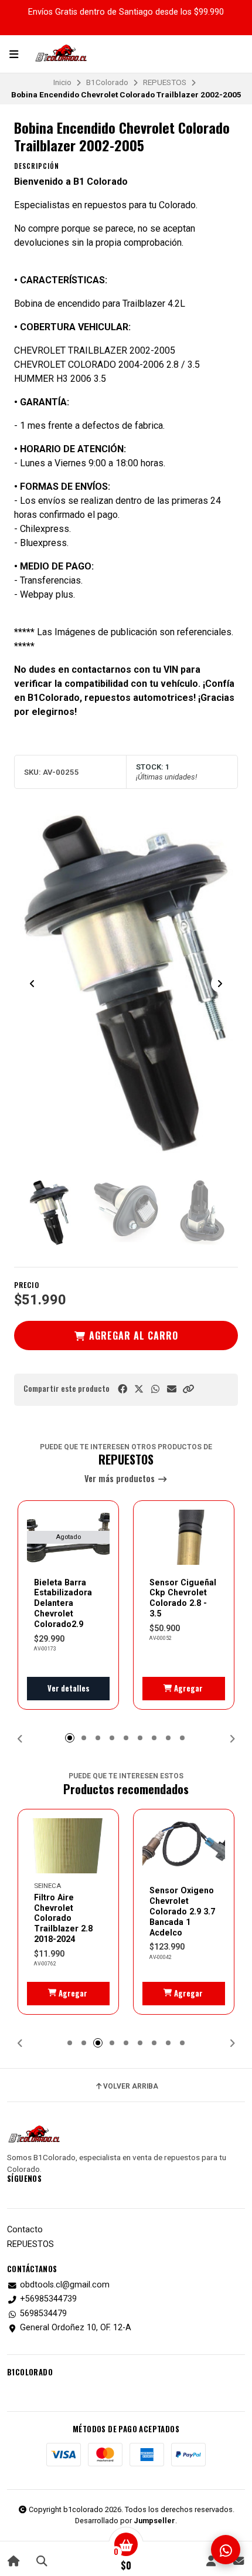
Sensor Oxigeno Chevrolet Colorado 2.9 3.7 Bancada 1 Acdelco (182, 1911)
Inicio (62, 82)
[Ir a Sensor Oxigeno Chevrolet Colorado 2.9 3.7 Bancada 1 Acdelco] (184, 1846)
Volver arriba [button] (131, 2086)
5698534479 (43, 2314)
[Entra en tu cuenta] (211, 2560)
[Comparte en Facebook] (122, 1389)
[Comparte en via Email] (172, 1389)
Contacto (25, 2230)
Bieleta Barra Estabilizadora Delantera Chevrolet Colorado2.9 (63, 1603)
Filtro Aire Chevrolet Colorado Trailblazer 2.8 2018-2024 (63, 1918)
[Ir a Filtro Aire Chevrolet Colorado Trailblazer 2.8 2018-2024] (68, 1846)
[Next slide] (220, 984)
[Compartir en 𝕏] (139, 1389)
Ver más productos (121, 1479)
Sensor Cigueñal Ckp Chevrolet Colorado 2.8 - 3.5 (183, 1598)
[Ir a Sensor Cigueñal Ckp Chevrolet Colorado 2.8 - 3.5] (184, 1537)
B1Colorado (107, 82)
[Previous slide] (32, 984)
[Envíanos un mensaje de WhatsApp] (226, 2550)
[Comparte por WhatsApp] (155, 1389)
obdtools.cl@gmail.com (65, 2285)
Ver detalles (69, 1688)
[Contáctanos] (238, 2560)
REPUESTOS (165, 82)
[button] (188, 1389)
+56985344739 (48, 2299)
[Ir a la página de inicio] (14, 2560)
